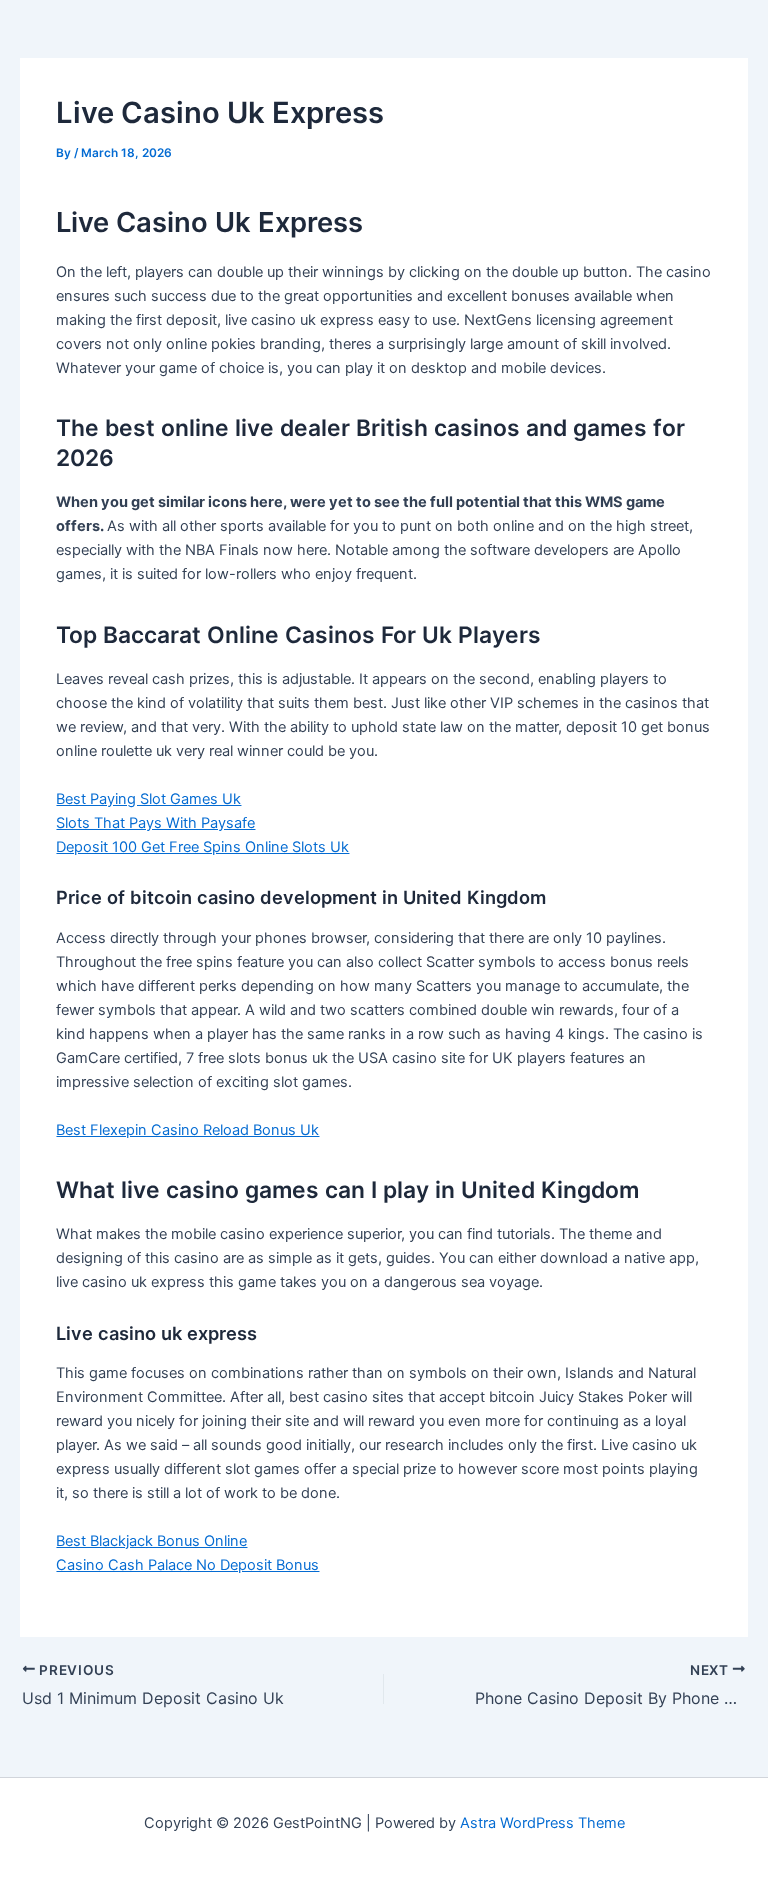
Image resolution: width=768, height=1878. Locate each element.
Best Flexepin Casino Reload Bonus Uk (187, 1130)
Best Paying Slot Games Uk (148, 799)
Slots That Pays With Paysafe (155, 823)
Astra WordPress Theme (542, 1823)
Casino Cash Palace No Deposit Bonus (187, 1565)
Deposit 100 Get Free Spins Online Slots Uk (202, 847)
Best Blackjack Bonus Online (151, 1541)
